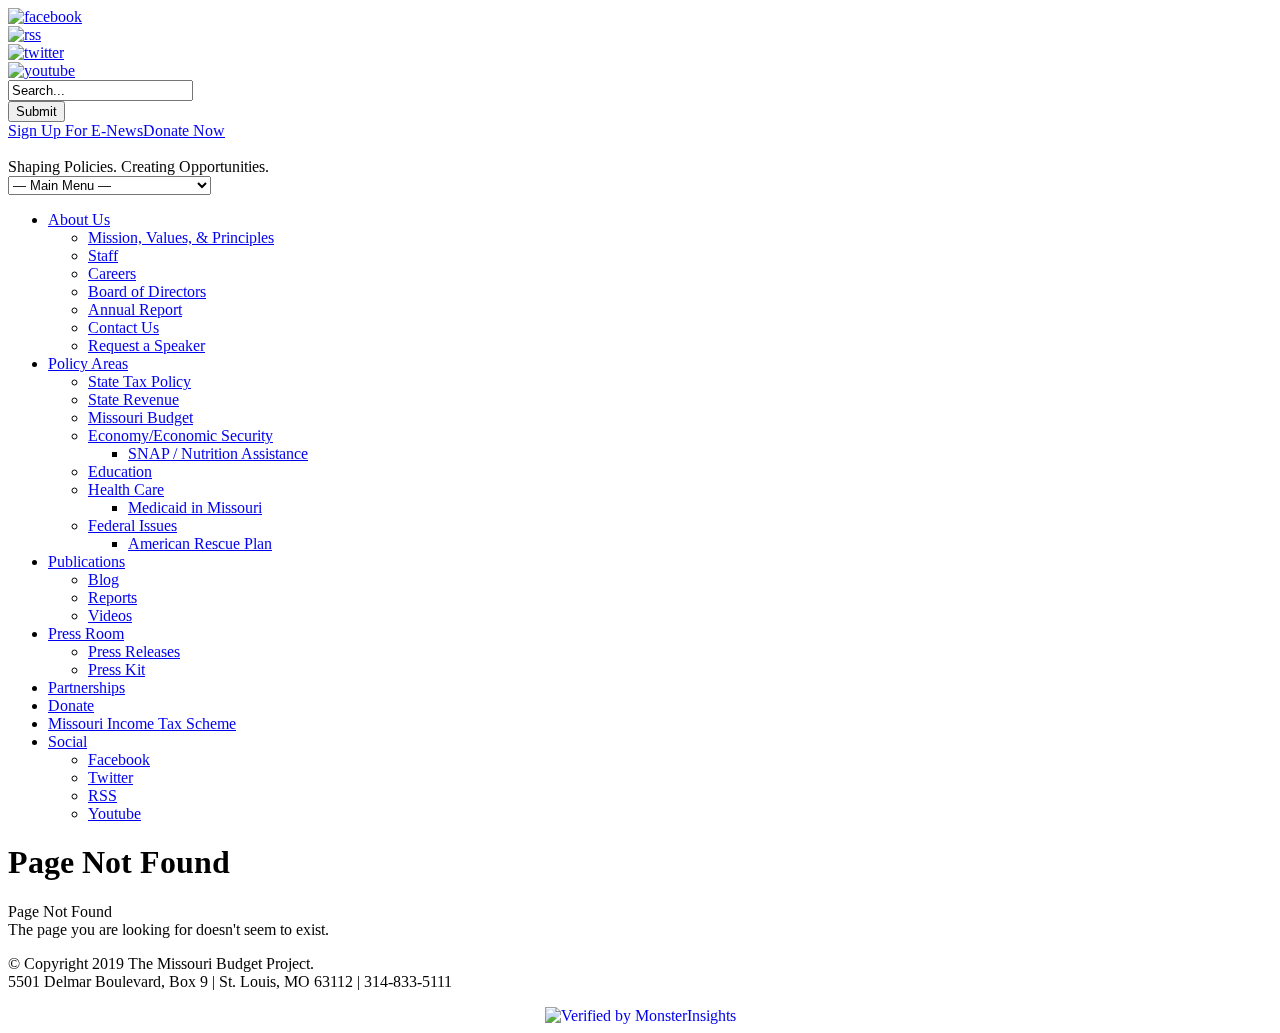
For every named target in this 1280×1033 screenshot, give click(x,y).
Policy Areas (88, 363)
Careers (112, 273)
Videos (110, 615)
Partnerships (86, 687)
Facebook (119, 759)
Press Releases (134, 651)
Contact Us (123, 327)
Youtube (114, 813)
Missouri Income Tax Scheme (142, 723)
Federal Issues (132, 525)
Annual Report (135, 309)
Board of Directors (147, 291)
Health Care (126, 489)
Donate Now (184, 130)
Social (67, 741)
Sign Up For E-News (75, 130)
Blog (103, 579)
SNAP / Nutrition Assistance (218, 453)
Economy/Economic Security (180, 435)
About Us (79, 219)
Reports (112, 597)
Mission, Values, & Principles (181, 237)
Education (120, 471)
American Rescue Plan (200, 543)
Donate (71, 705)
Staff (103, 255)
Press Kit (116, 669)
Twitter (110, 777)
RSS (102, 795)
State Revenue (133, 399)
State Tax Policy (139, 381)
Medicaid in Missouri (195, 507)
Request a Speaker (146, 345)
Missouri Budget (140, 417)
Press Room (86, 633)
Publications (86, 561)
